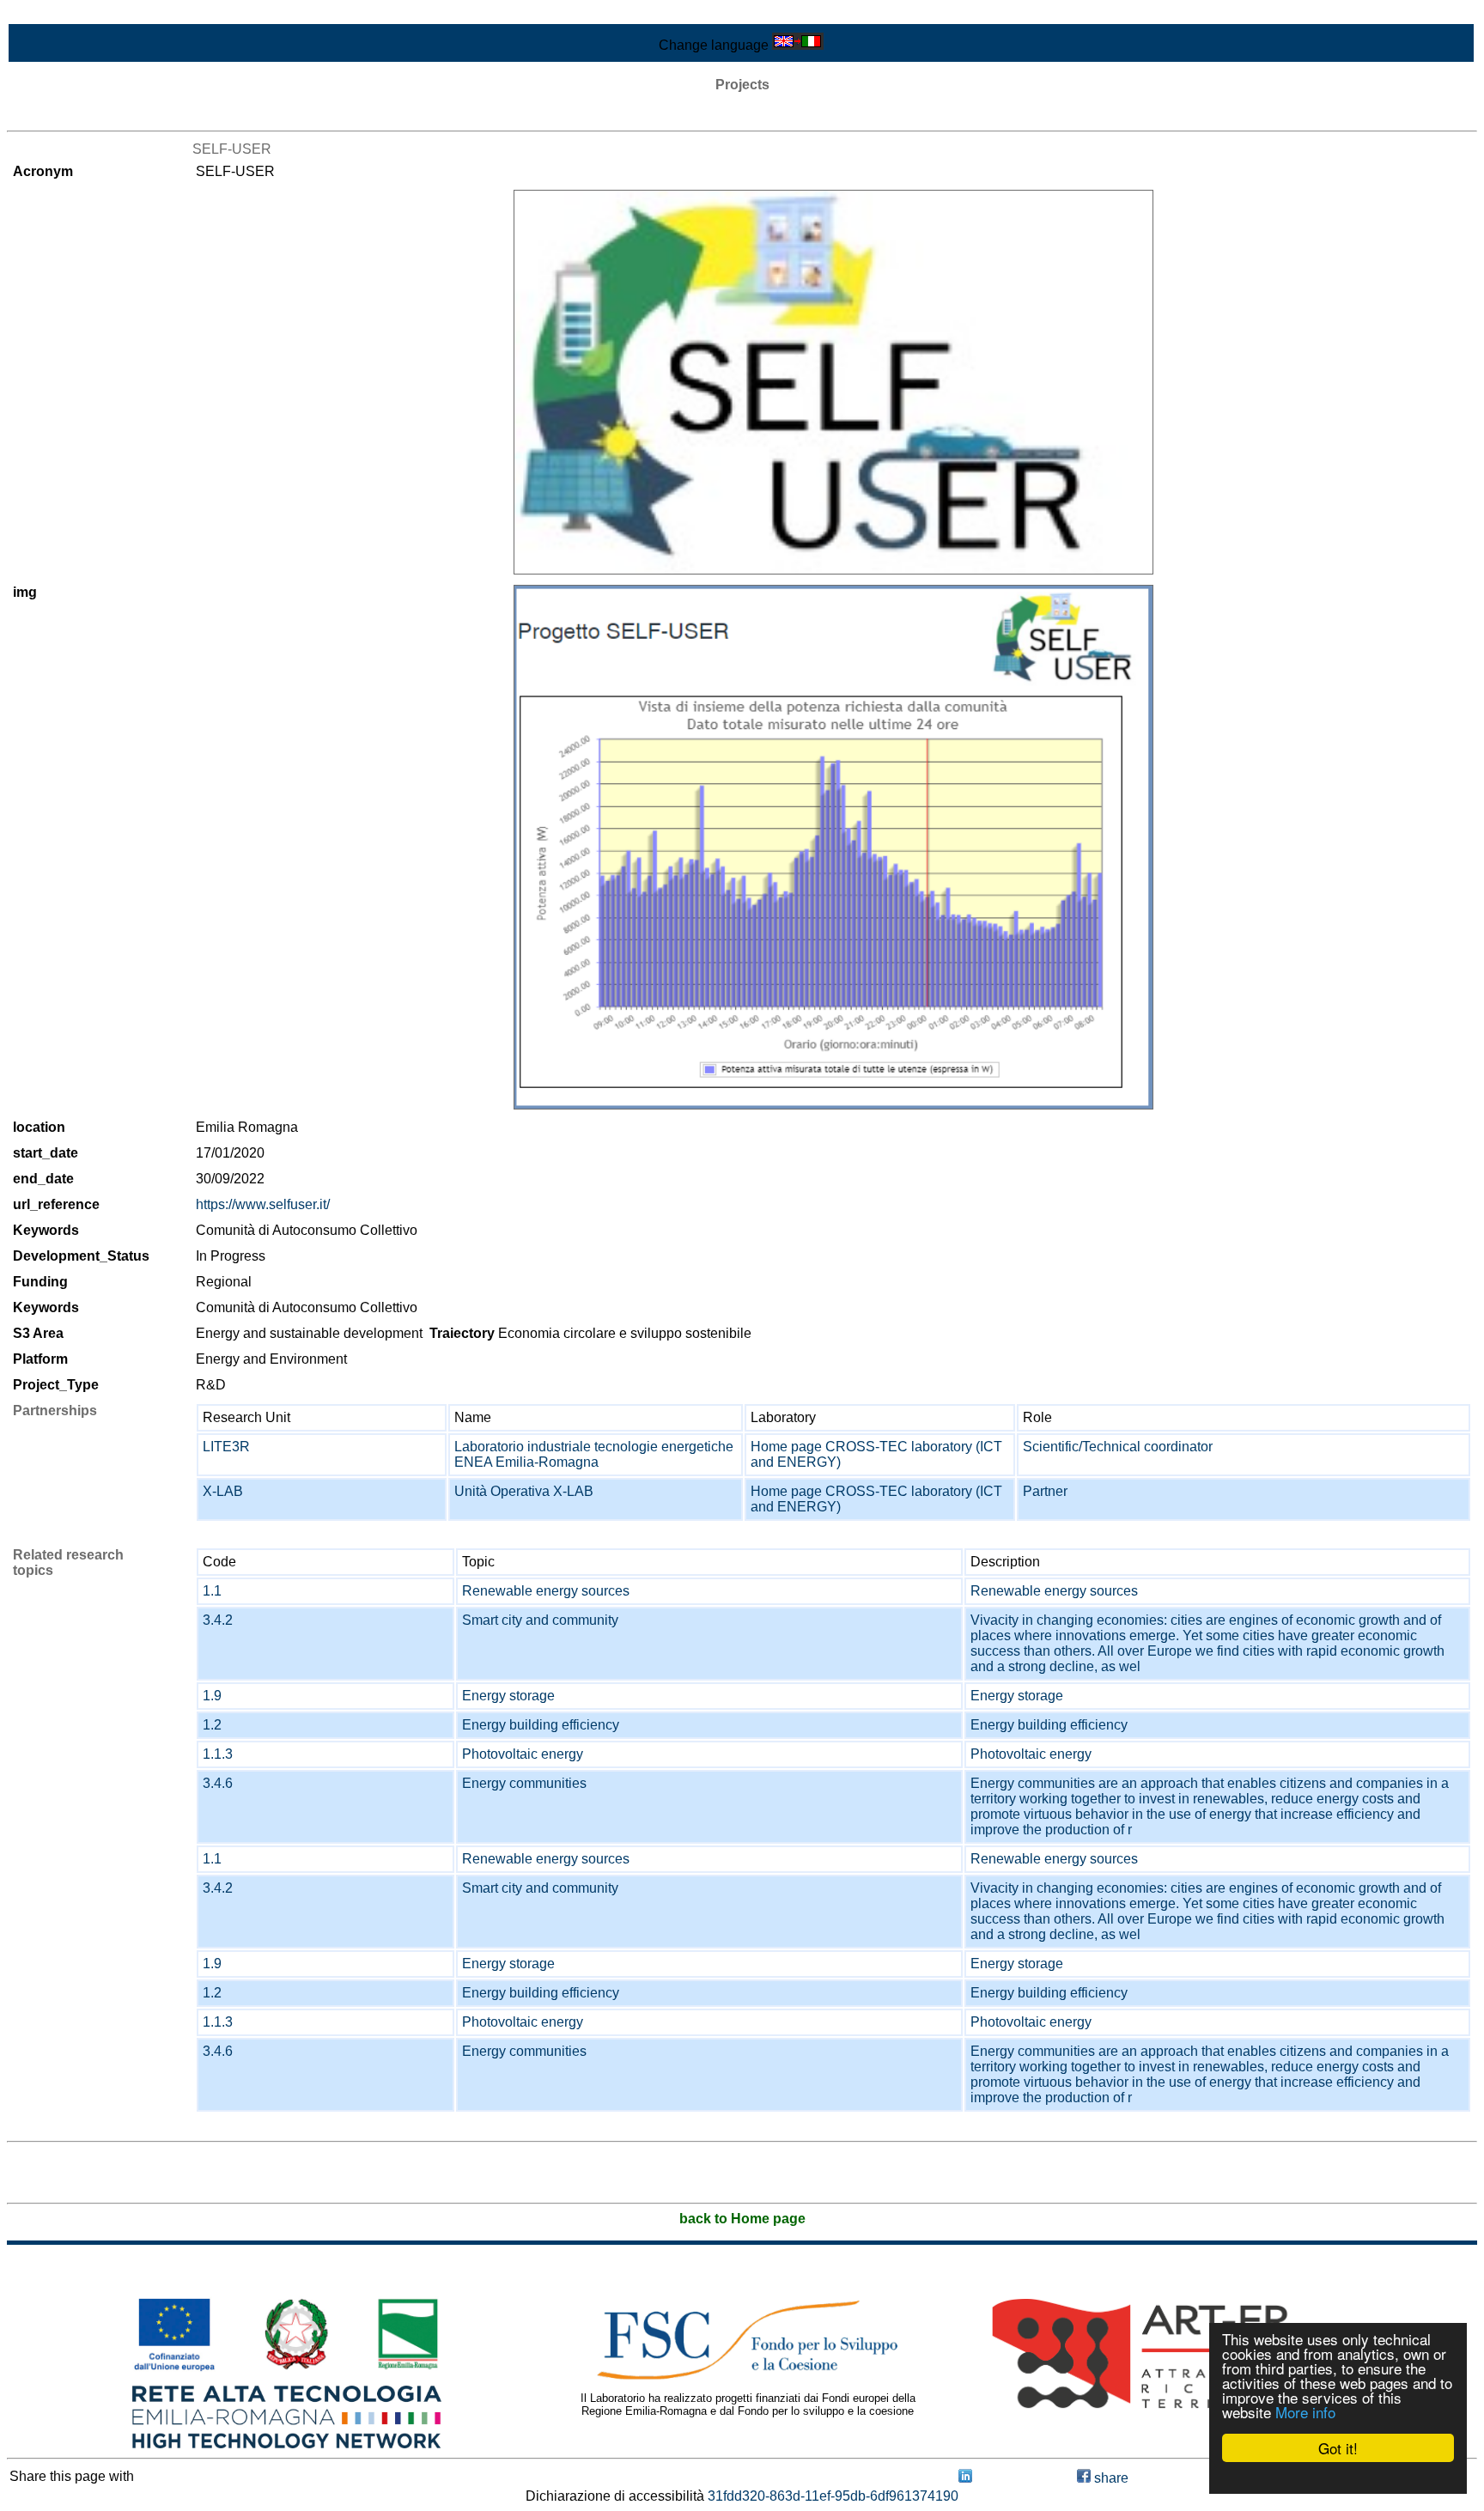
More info (1305, 2412)
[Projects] (833, 382)
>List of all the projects (75, 116)
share (1110, 2478)
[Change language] (798, 45)
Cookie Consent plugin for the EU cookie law (1338, 2478)
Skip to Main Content (70, 14)
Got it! (1338, 2448)
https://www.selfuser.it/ (263, 1204)
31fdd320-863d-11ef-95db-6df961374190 (833, 2496)
